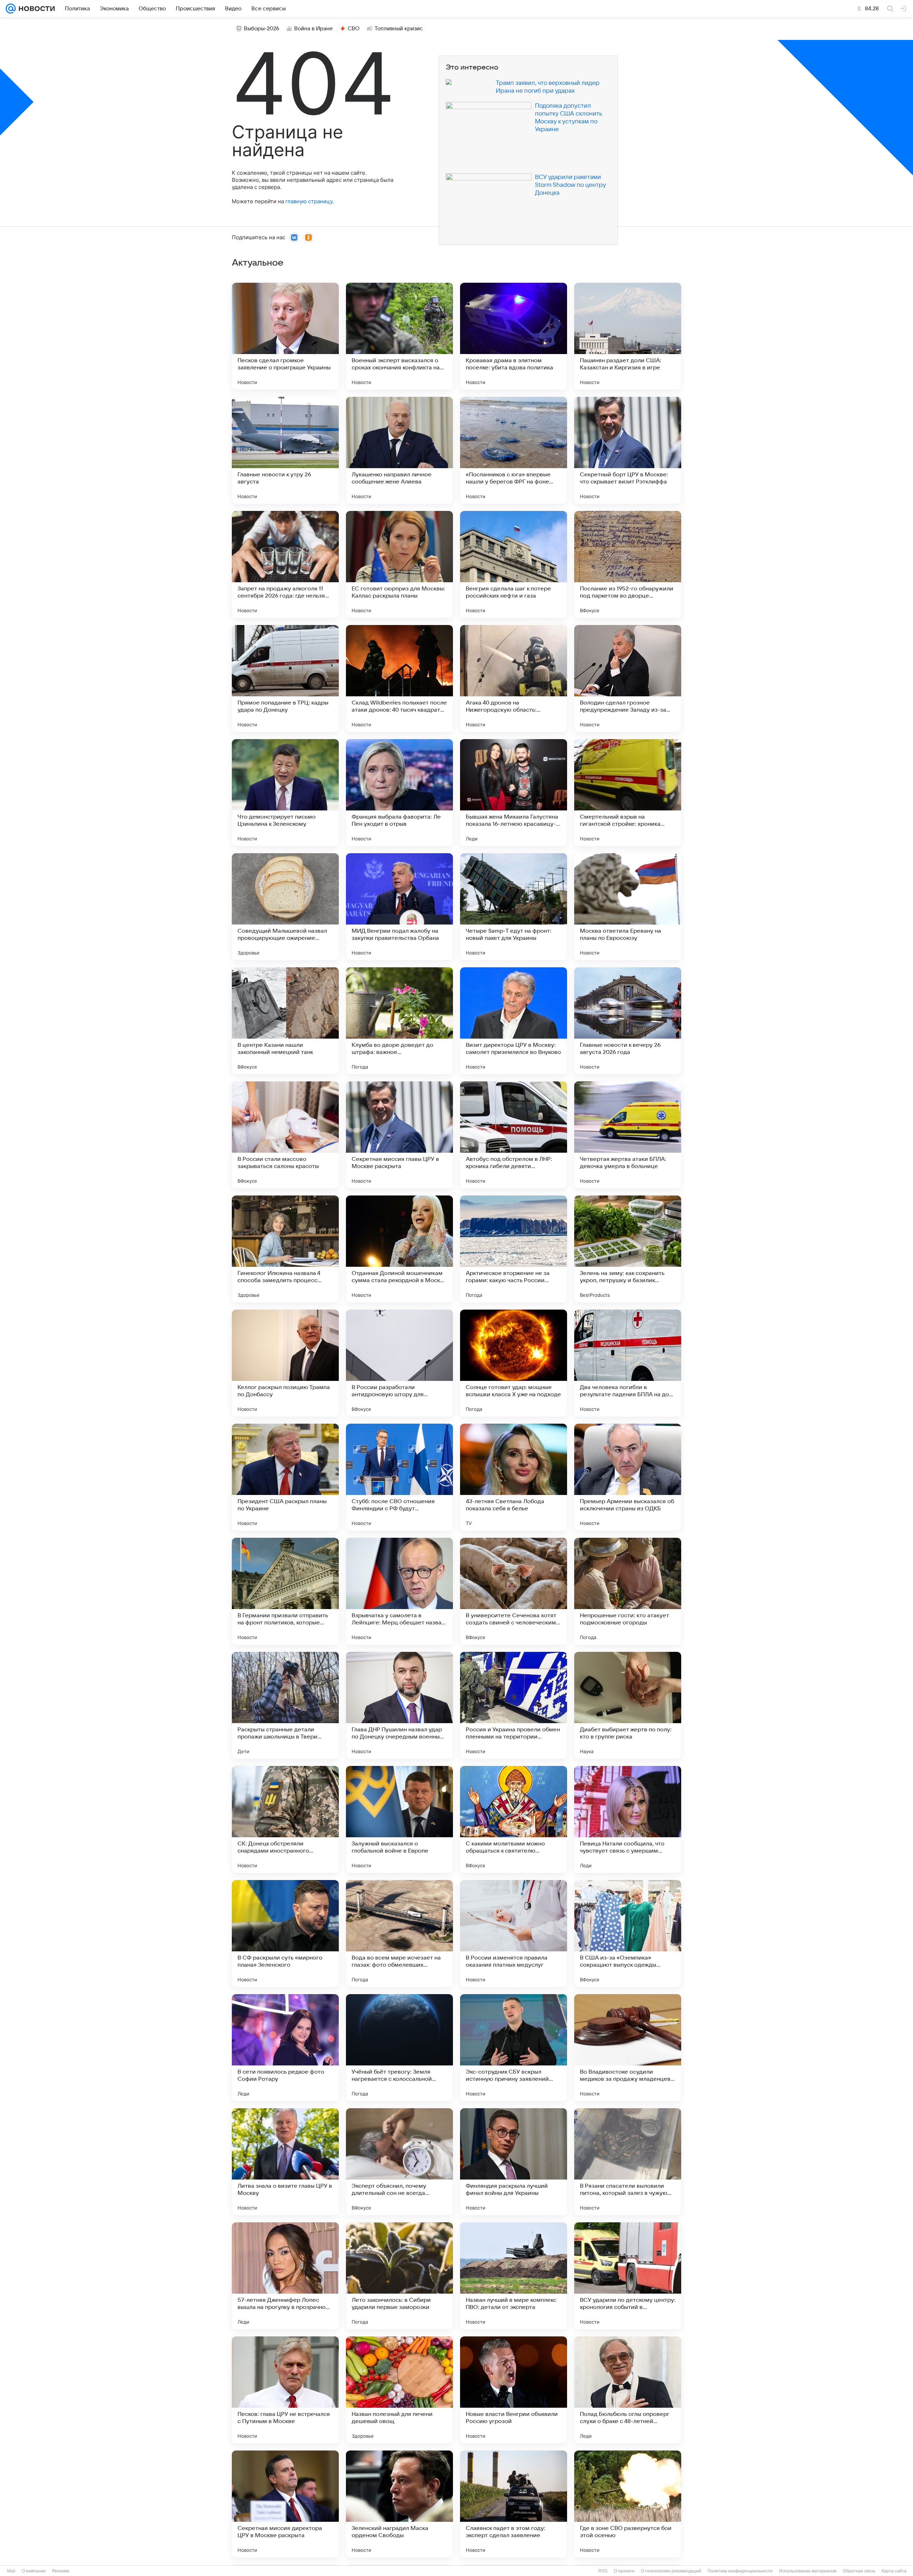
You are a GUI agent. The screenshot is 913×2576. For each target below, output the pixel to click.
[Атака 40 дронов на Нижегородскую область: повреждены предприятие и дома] (514, 678)
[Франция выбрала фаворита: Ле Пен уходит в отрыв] (399, 793)
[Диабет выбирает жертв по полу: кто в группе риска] (628, 1705)
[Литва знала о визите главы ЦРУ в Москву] (285, 2162)
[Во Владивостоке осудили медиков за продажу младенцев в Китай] (628, 2048)
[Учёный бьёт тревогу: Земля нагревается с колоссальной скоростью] (399, 2048)
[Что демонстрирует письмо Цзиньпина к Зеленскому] (285, 793)
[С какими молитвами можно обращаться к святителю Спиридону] (514, 1819)
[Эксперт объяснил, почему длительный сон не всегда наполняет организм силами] (399, 2162)
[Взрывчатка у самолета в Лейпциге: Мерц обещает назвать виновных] (399, 1591)
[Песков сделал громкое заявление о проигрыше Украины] (285, 336)
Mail (11, 2571)
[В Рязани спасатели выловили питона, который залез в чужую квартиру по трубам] (628, 2162)
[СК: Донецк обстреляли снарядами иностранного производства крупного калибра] (285, 1819)
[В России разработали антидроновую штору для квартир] (399, 1363)
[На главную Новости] (35, 9)
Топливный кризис (399, 29)
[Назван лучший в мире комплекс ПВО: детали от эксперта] (514, 2276)
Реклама (61, 2571)
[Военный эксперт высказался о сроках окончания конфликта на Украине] (399, 336)
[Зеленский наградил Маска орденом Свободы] (399, 2504)
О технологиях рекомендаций (671, 2571)
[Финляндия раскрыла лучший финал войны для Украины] (514, 2162)
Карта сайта (894, 2571)
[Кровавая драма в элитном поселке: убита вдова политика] (514, 336)
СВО (354, 29)
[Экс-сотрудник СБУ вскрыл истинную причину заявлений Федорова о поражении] (514, 2048)
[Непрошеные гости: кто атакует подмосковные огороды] (628, 1591)
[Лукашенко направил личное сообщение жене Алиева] (399, 450)
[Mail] (11, 9)
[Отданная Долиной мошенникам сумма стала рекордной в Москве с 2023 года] (399, 1249)
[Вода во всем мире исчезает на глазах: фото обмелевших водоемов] (399, 1934)
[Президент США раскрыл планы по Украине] (285, 1477)
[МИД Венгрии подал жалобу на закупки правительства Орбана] (399, 907)
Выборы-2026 (262, 29)
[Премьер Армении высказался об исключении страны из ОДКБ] (628, 1477)
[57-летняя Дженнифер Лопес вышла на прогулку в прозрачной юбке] (285, 2276)
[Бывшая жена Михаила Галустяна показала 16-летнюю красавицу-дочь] (514, 793)
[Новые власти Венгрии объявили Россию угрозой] (514, 2390)
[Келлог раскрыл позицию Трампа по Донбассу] (285, 1363)
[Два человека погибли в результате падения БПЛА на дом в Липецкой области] (628, 1363)
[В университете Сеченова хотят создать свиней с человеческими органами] (514, 1591)
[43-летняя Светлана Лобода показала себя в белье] (514, 1477)
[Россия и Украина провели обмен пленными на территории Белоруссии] (514, 1705)
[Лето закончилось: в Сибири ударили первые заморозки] (399, 2276)
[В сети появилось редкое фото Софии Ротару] (285, 2048)
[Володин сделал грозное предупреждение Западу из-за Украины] (628, 678)
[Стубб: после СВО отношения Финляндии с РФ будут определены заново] (399, 1477)
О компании (34, 2571)
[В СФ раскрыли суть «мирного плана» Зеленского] (285, 1934)
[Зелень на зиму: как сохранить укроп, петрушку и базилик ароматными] (628, 1249)
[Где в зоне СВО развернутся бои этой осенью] (628, 2504)
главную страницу (309, 201)
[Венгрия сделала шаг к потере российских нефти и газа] (514, 564)
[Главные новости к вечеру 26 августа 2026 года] (628, 1021)
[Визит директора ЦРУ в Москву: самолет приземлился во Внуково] (514, 1021)
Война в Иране (313, 29)
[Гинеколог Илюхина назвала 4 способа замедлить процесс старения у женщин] (285, 1249)
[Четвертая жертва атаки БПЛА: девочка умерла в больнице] (628, 1135)
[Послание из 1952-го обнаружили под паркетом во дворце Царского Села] (628, 564)
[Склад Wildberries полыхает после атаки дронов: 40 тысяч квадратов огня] (399, 678)
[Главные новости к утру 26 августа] (285, 450)
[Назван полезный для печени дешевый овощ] (399, 2390)
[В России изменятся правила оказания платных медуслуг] (514, 1934)
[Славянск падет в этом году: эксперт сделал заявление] (514, 2504)
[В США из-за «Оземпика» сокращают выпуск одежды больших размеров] (628, 1934)
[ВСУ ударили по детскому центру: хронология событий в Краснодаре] (628, 2276)
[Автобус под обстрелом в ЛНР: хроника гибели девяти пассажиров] (514, 1135)
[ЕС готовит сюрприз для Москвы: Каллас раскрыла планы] (399, 564)
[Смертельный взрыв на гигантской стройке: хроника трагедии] (628, 793)
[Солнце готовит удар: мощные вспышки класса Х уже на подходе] (514, 1363)
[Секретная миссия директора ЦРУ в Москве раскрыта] (285, 2504)
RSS (603, 2571)
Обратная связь (859, 2571)
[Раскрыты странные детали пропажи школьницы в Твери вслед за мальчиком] (285, 1705)
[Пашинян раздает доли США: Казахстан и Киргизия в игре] (628, 336)
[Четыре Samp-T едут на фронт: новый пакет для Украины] (514, 907)
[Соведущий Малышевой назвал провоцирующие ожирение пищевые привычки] (285, 907)
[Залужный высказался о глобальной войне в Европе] (399, 1819)
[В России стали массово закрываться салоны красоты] (285, 1135)
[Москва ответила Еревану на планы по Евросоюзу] (628, 907)
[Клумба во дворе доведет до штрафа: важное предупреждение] (399, 1021)
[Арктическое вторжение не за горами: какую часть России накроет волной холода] (514, 1249)
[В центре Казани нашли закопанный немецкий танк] (285, 1021)
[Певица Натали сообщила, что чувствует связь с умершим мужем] (628, 1819)
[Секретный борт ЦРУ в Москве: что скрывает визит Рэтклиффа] (628, 450)
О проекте (624, 2571)
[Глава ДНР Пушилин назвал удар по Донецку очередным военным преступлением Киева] (399, 1705)
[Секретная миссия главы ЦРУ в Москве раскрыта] (399, 1135)
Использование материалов (808, 2571)
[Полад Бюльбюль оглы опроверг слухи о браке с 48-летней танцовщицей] (628, 2390)
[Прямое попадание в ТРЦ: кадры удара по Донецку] (285, 678)
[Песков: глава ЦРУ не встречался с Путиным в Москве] (285, 2390)
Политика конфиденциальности (740, 2571)
